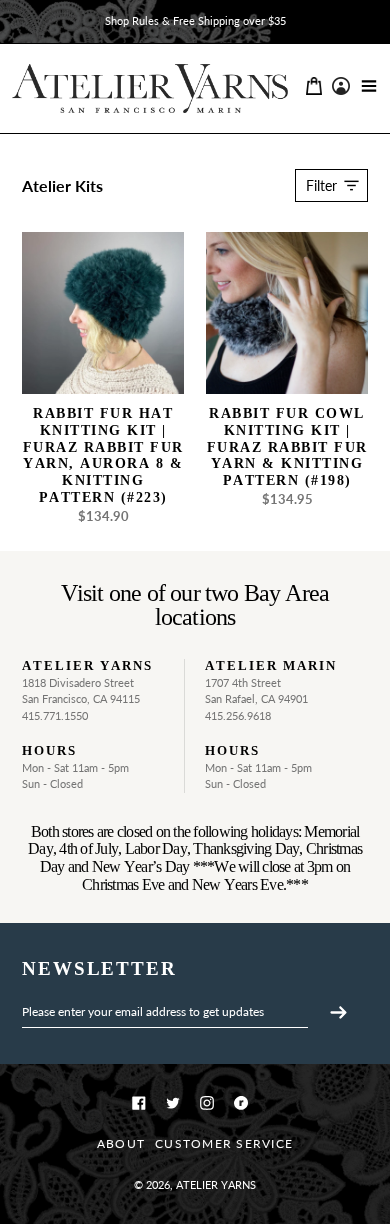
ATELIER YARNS (216, 1184)
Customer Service (224, 1143)
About (121, 1143)
